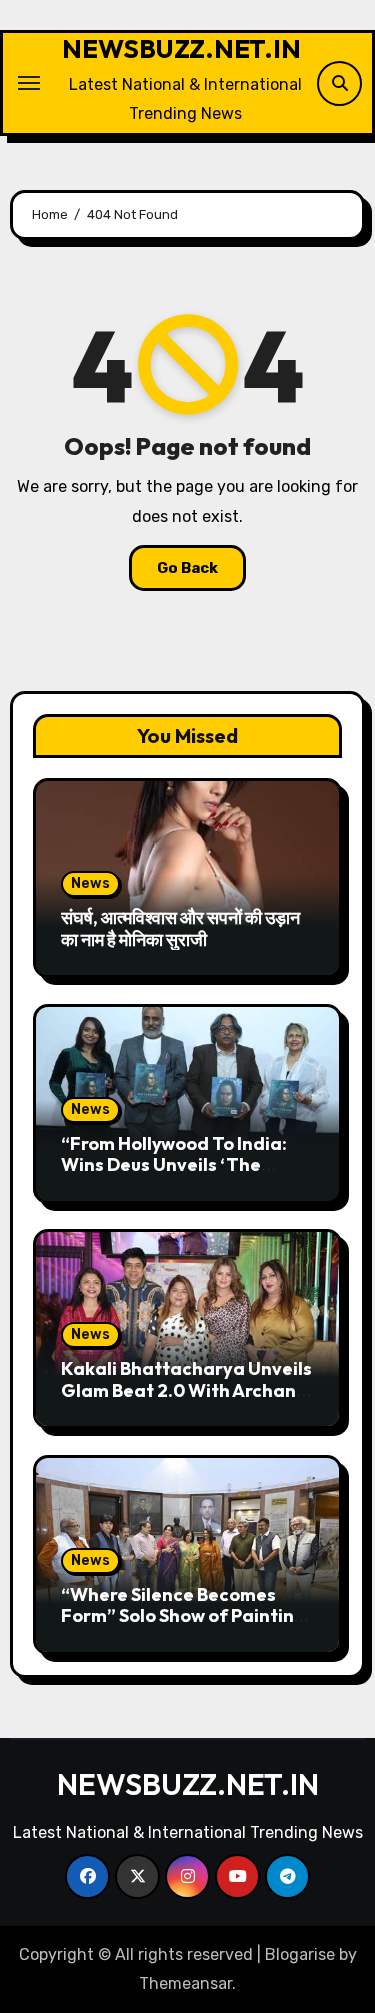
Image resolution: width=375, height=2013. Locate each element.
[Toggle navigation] (29, 83)
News (90, 883)
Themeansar (185, 1983)
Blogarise (300, 1954)
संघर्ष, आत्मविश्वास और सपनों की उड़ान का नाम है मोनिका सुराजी (180, 928)
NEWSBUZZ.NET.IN (181, 48)
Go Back (187, 568)
